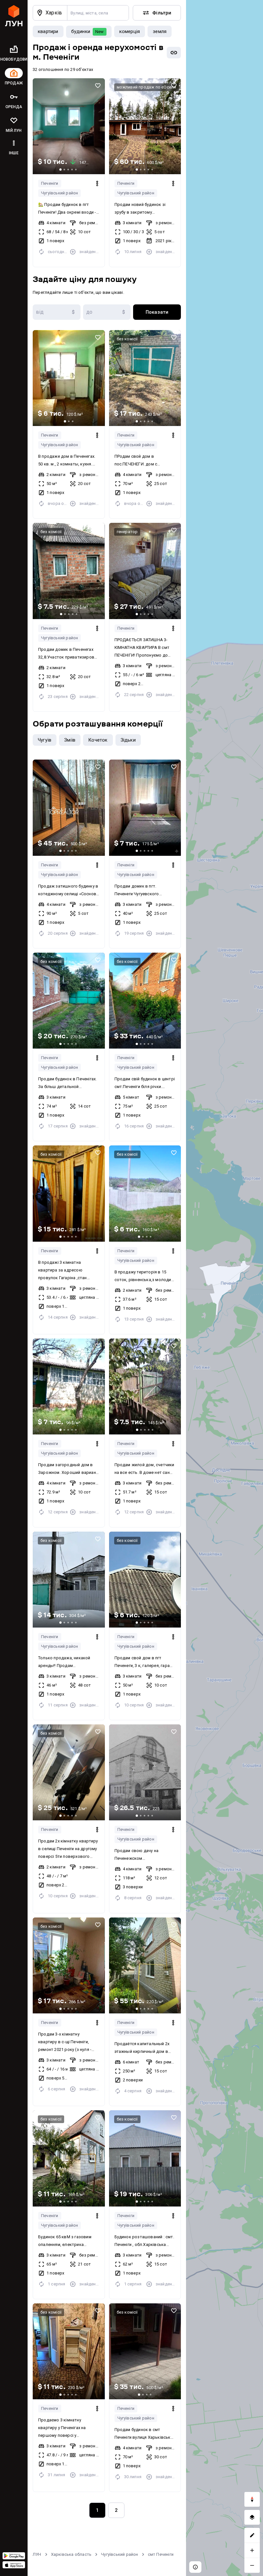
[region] (225, 1288)
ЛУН (37, 2554)
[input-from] (57, 312)
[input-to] (107, 312)
